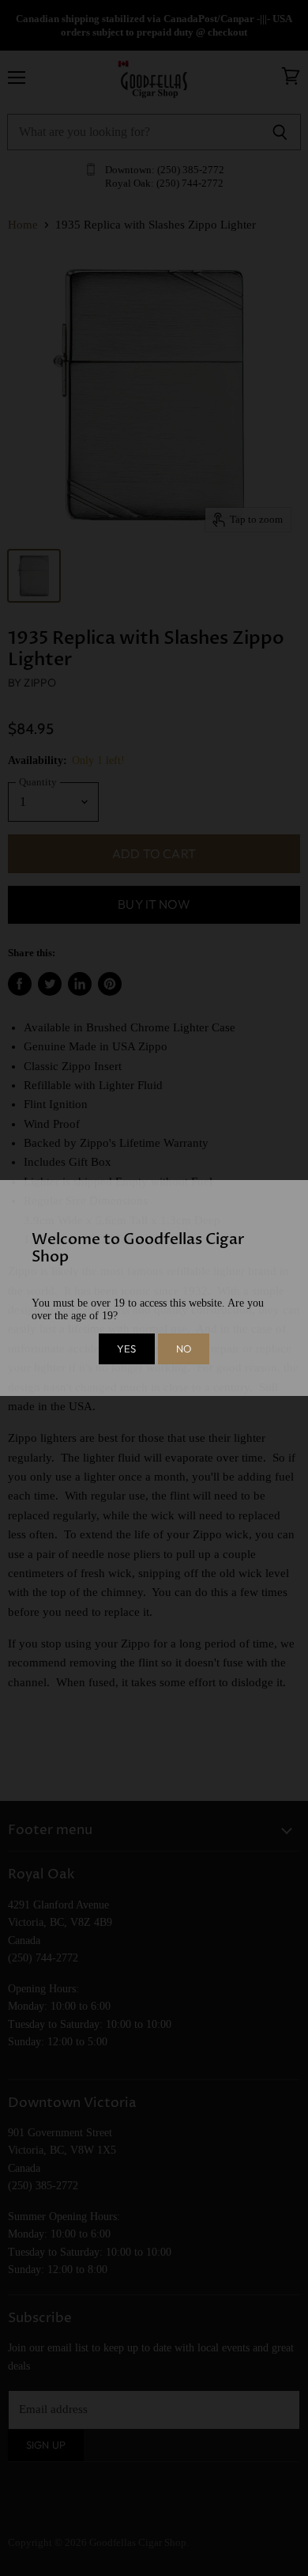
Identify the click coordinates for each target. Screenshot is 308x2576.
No (184, 1349)
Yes (126, 1349)
